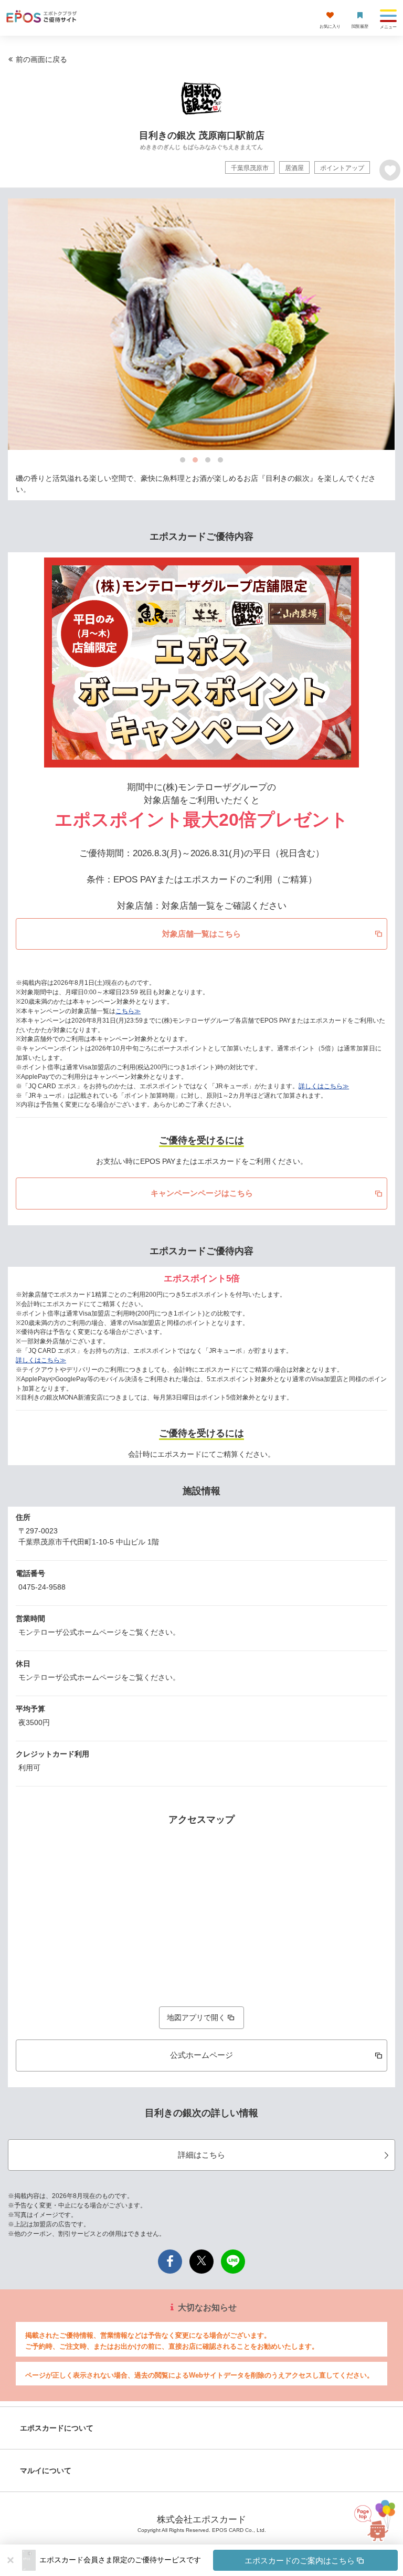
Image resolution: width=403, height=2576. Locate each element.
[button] (219, 2560)
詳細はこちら (201, 2155)
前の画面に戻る (41, 59)
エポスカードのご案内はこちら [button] (300, 2561)
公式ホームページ (201, 2055)
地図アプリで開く (196, 2017)
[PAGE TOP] (374, 2529)
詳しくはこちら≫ (324, 1086)
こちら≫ (128, 1011)
